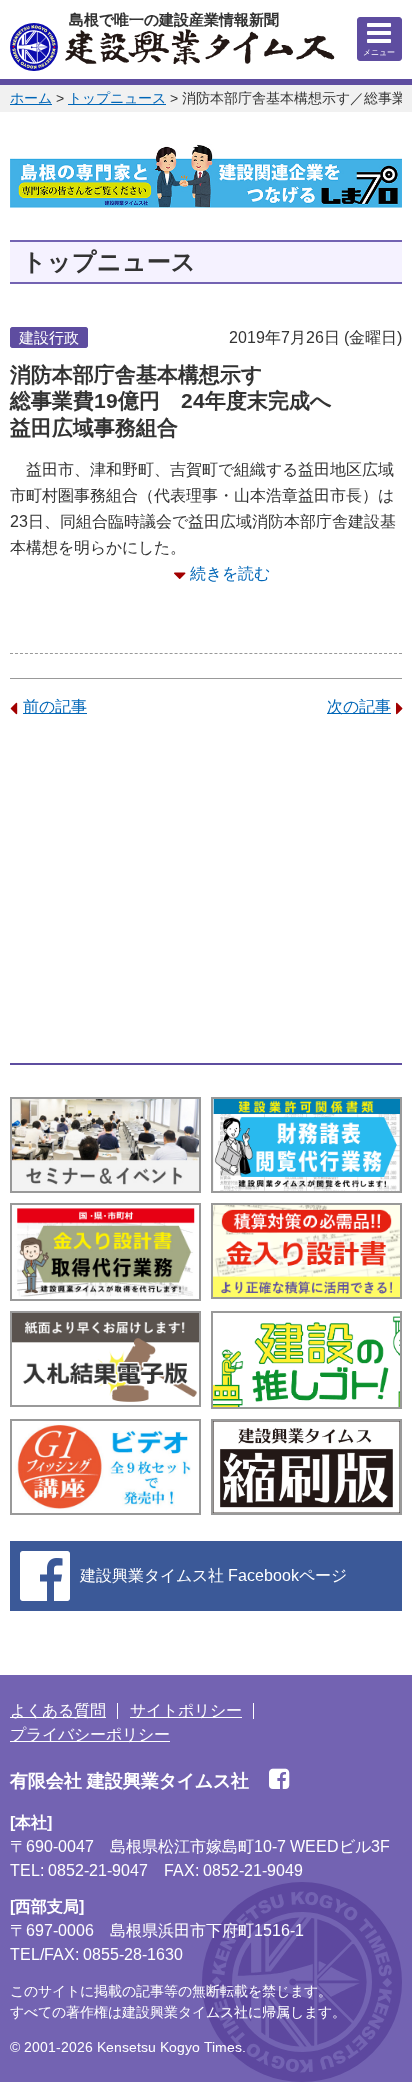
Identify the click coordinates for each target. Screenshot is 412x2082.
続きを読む (230, 573)
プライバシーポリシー (90, 1734)
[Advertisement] (206, 891)
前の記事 (55, 706)
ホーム (31, 98)
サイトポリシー (186, 1710)
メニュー (379, 52)
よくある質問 (58, 1710)
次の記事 (359, 706)
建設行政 (49, 337)
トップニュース (117, 98)
